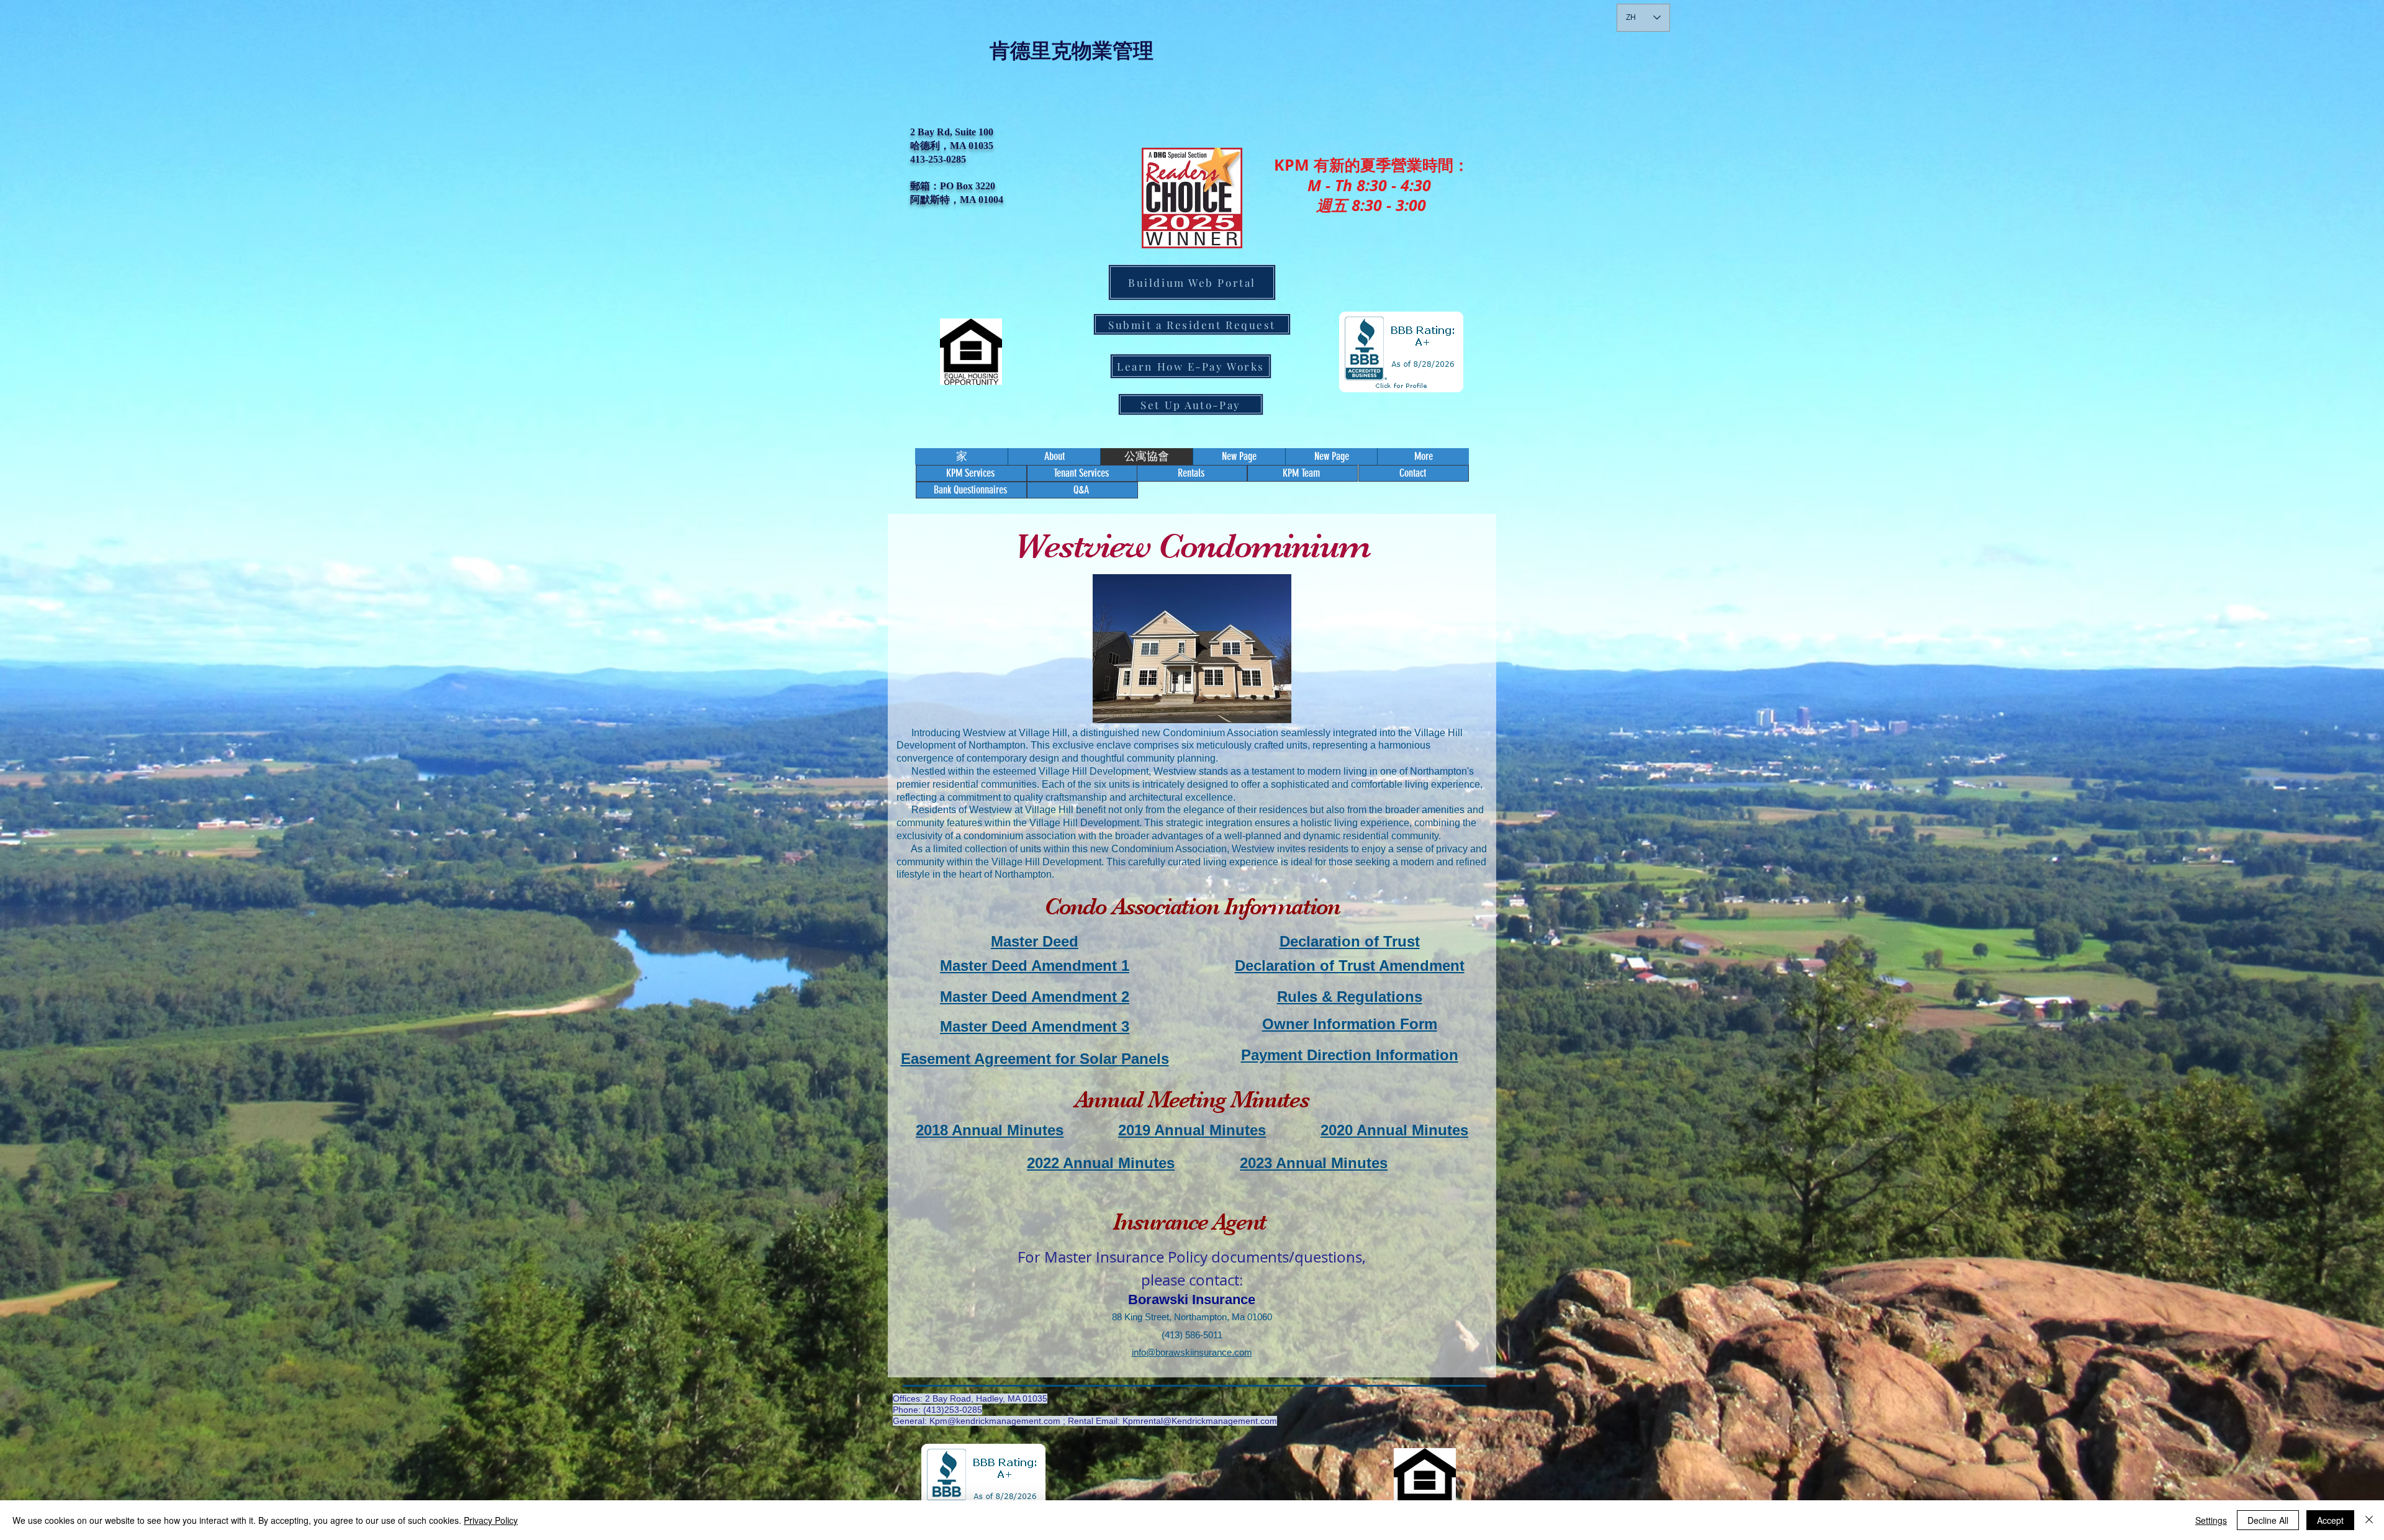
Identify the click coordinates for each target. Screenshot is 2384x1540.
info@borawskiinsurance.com (1192, 1352)
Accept (2330, 1520)
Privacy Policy (491, 1520)
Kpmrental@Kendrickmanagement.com (1200, 1421)
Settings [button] (2211, 1520)
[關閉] (2369, 1520)
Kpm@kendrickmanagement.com (995, 1421)
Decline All (2268, 1520)
